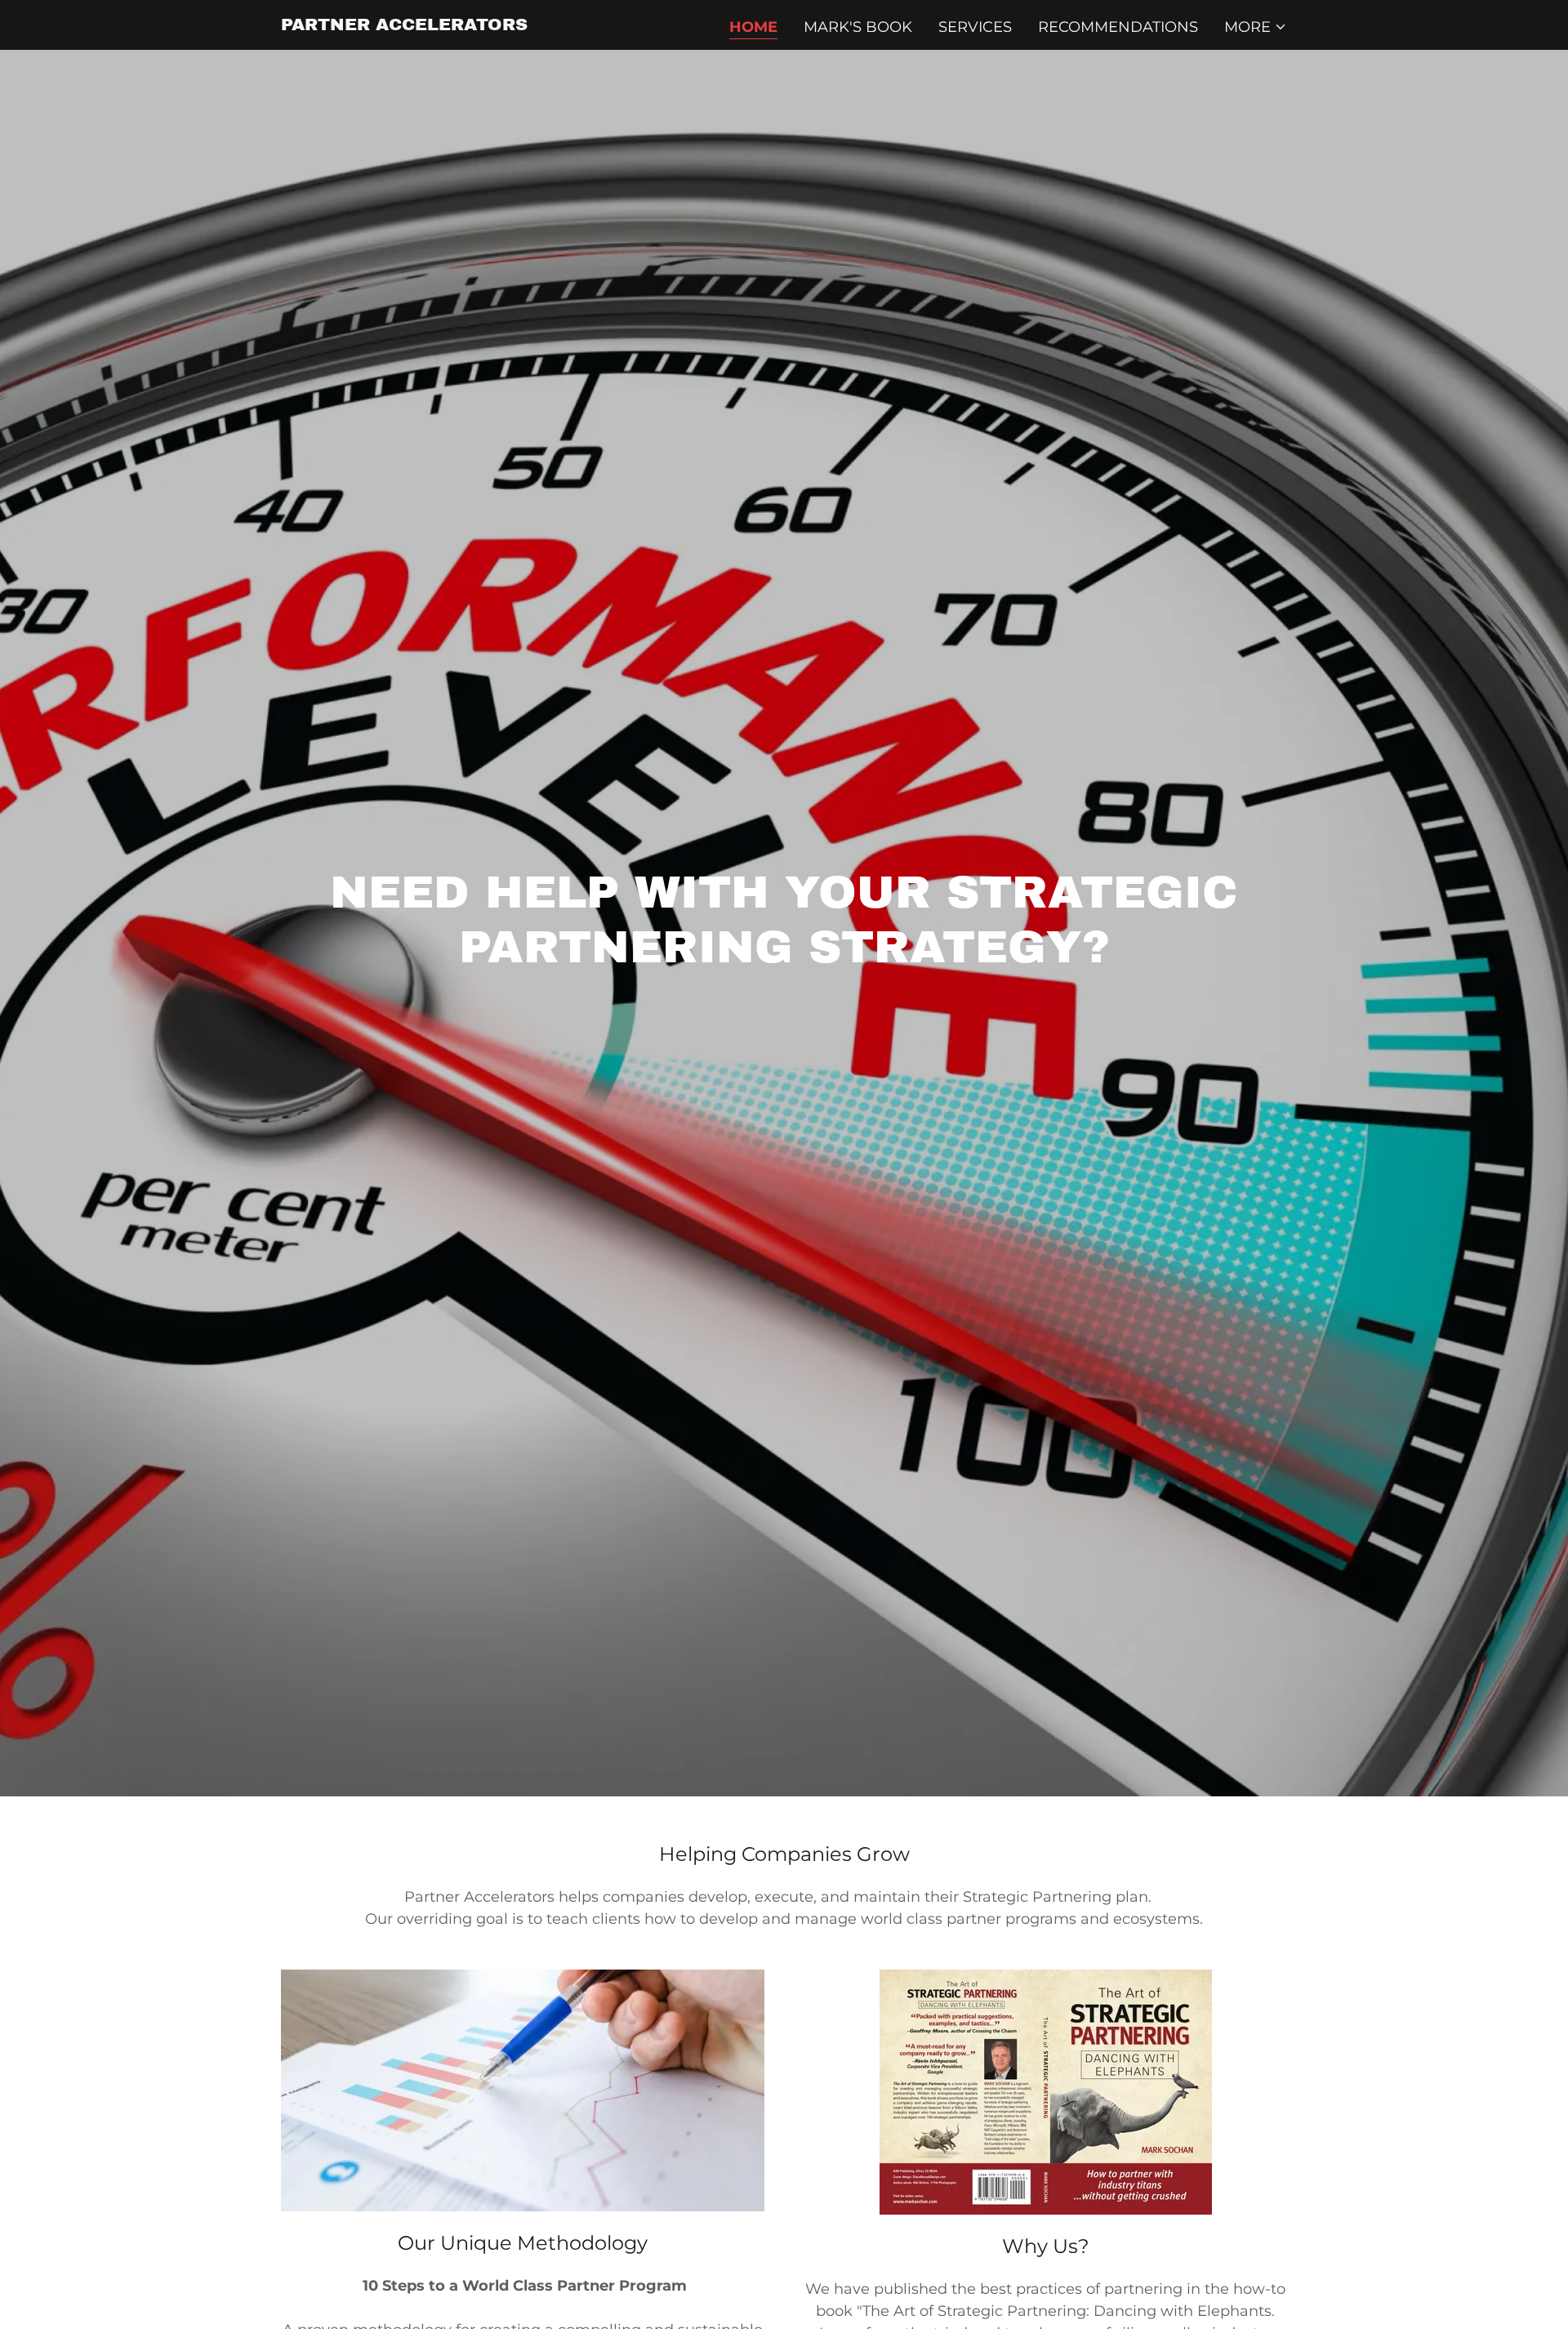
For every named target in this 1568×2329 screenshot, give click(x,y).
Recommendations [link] (1118, 27)
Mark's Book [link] (858, 27)
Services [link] (975, 27)
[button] (1256, 27)
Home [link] (753, 27)
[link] (404, 25)
